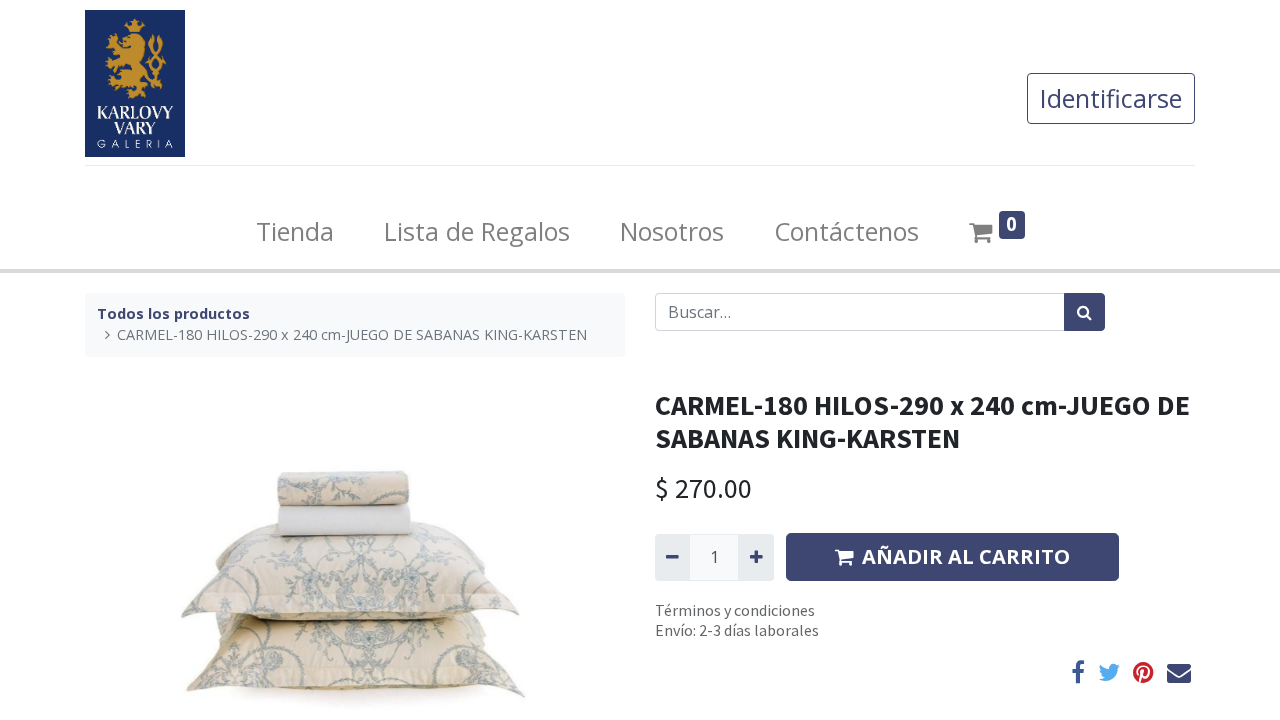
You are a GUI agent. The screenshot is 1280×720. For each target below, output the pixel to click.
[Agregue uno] (755, 557)
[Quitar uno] (672, 557)
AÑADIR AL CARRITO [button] (966, 556)
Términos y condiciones (735, 610)
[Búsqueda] (1084, 312)
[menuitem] (295, 232)
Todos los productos (173, 313)
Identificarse (1111, 98)
